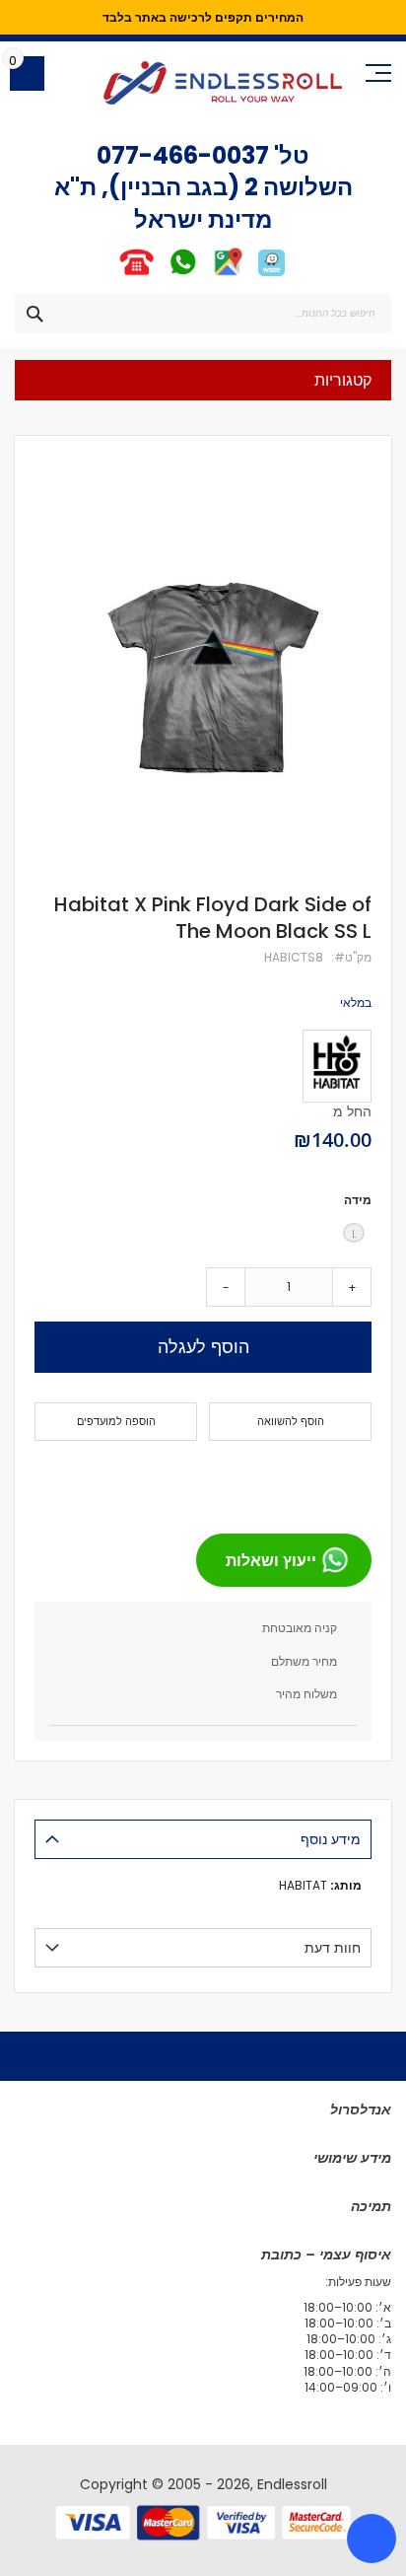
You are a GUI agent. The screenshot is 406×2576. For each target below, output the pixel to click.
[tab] (203, 1839)
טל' (289, 155)
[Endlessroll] (223, 83)
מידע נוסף (331, 1839)
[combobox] (203, 314)
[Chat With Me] (159, 275)
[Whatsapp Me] (183, 275)
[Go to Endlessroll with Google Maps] (227, 275)
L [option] (354, 1234)
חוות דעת (333, 1948)
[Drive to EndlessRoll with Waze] (271, 275)
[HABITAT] (337, 1066)
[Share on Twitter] (318, 1479)
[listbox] (203, 1235)
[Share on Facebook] (350, 1479)
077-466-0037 (183, 155)
